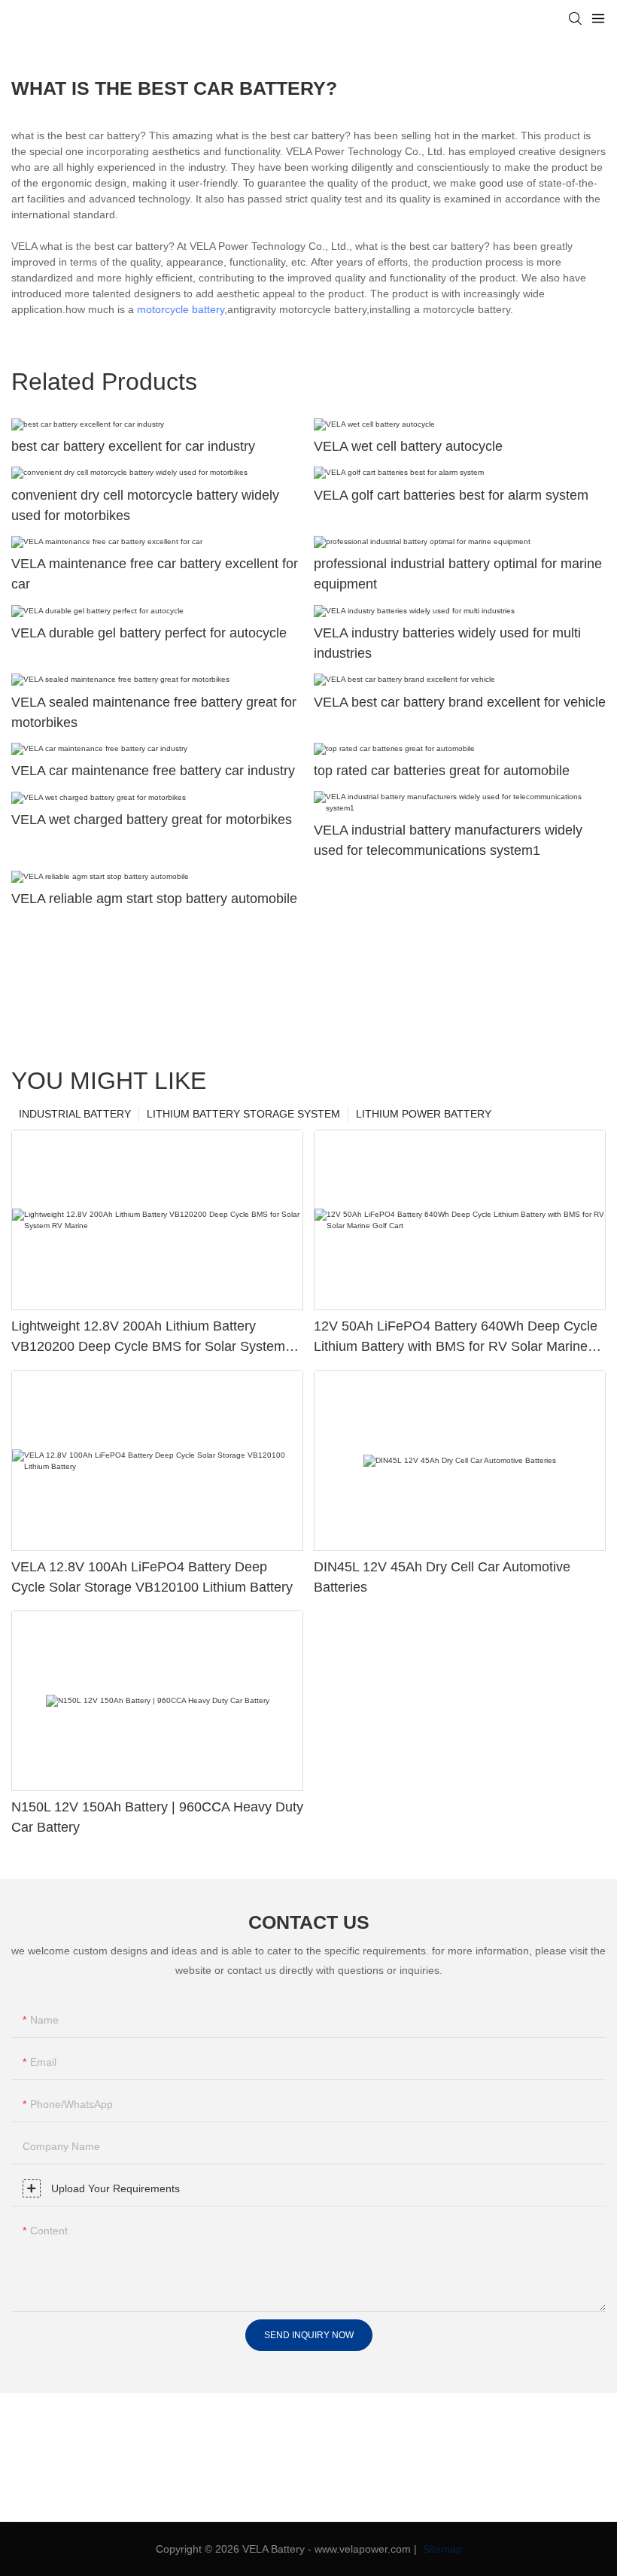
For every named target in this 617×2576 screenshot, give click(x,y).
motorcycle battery (181, 309)
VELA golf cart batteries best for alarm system (451, 495)
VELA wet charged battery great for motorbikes (152, 820)
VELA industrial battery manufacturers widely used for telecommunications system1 (448, 840)
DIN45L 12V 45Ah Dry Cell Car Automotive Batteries (442, 1577)
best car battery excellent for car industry (133, 446)
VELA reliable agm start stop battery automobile (154, 899)
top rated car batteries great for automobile (442, 771)
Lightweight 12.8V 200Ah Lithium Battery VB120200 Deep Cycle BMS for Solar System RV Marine (148, 1338)
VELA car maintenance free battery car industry (153, 771)
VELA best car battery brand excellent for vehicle (460, 702)
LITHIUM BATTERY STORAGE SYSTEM (243, 1114)
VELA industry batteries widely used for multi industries (447, 643)
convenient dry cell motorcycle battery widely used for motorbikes (145, 505)
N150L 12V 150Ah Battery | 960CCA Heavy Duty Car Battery (157, 1817)
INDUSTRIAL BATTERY (75, 1114)
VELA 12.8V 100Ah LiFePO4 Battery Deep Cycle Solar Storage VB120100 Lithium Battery (152, 1577)
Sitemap (441, 2549)
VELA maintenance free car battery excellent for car (155, 574)
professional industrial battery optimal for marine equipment (458, 574)
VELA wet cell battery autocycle (408, 446)
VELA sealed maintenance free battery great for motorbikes (154, 712)
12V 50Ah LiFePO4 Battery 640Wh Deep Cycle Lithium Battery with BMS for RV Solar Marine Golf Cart (456, 1338)
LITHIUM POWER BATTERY (424, 1114)
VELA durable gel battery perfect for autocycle (149, 633)
